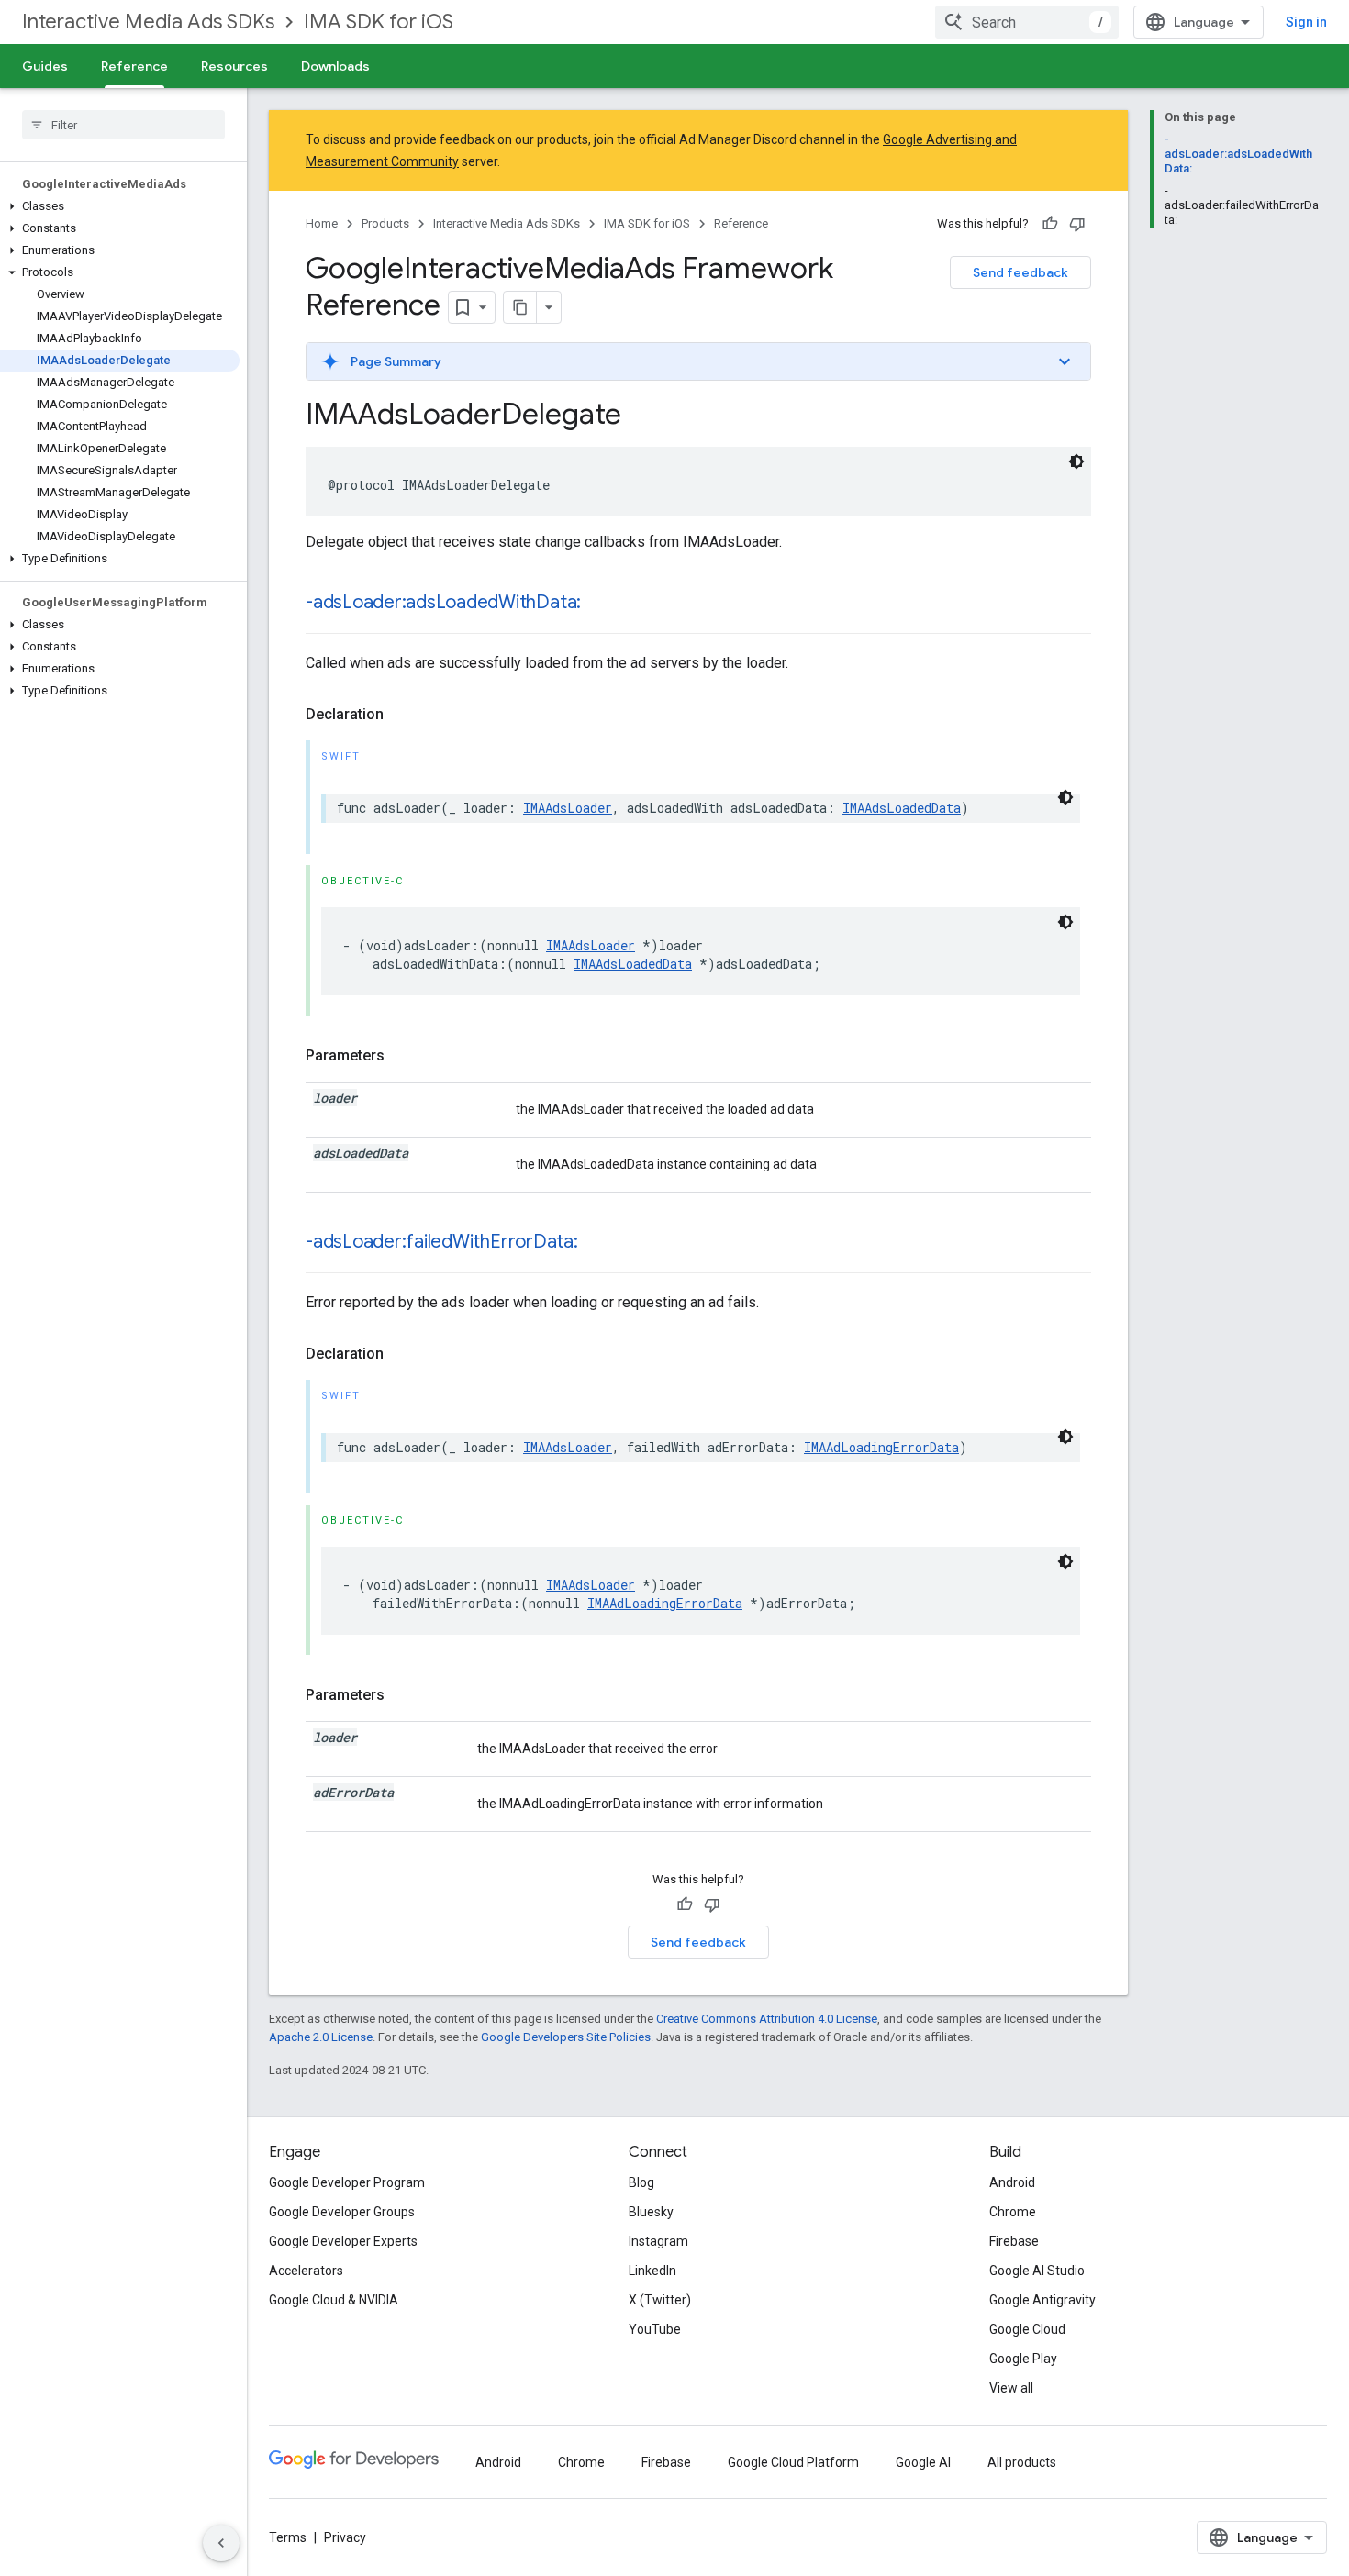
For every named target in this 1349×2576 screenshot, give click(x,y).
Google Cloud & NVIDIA (334, 2300)
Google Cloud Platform (793, 2462)
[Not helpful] (1077, 224)
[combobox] (1027, 22)
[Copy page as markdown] (520, 307)
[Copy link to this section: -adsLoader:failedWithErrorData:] (596, 1243)
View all (1011, 2388)
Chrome (1013, 2212)
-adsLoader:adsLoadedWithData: (443, 602)
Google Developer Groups (342, 2212)
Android (1012, 2182)
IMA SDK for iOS (379, 22)
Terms (288, 2537)
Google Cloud (1027, 2329)
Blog (641, 2182)
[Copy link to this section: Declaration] (402, 715)
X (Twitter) (660, 2300)
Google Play (1023, 2359)
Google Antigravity (1042, 2300)
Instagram (658, 2241)
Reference (134, 66)
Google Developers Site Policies (566, 2037)
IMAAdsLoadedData (902, 808)
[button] (120, 206)
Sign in (1306, 22)
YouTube (655, 2329)
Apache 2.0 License (321, 2037)
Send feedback (1020, 272)
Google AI (923, 2462)
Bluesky (651, 2212)
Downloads (335, 66)
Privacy (345, 2537)
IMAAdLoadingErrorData (881, 1447)
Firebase (1014, 2241)
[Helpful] (1050, 224)
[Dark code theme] (1076, 461)
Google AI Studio (1037, 2271)
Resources (234, 66)
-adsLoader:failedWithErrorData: (442, 1242)
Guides (45, 66)
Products (385, 223)
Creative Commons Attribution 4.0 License (767, 2019)
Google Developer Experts (343, 2241)
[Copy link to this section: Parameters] (403, 1056)
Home (322, 223)
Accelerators (306, 2271)
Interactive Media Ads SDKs (148, 22)
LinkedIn (652, 2271)
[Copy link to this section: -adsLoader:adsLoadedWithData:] (599, 604)
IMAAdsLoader (568, 808)
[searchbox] (123, 125)
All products (1022, 2462)
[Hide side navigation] (221, 2543)
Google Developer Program (347, 2182)
